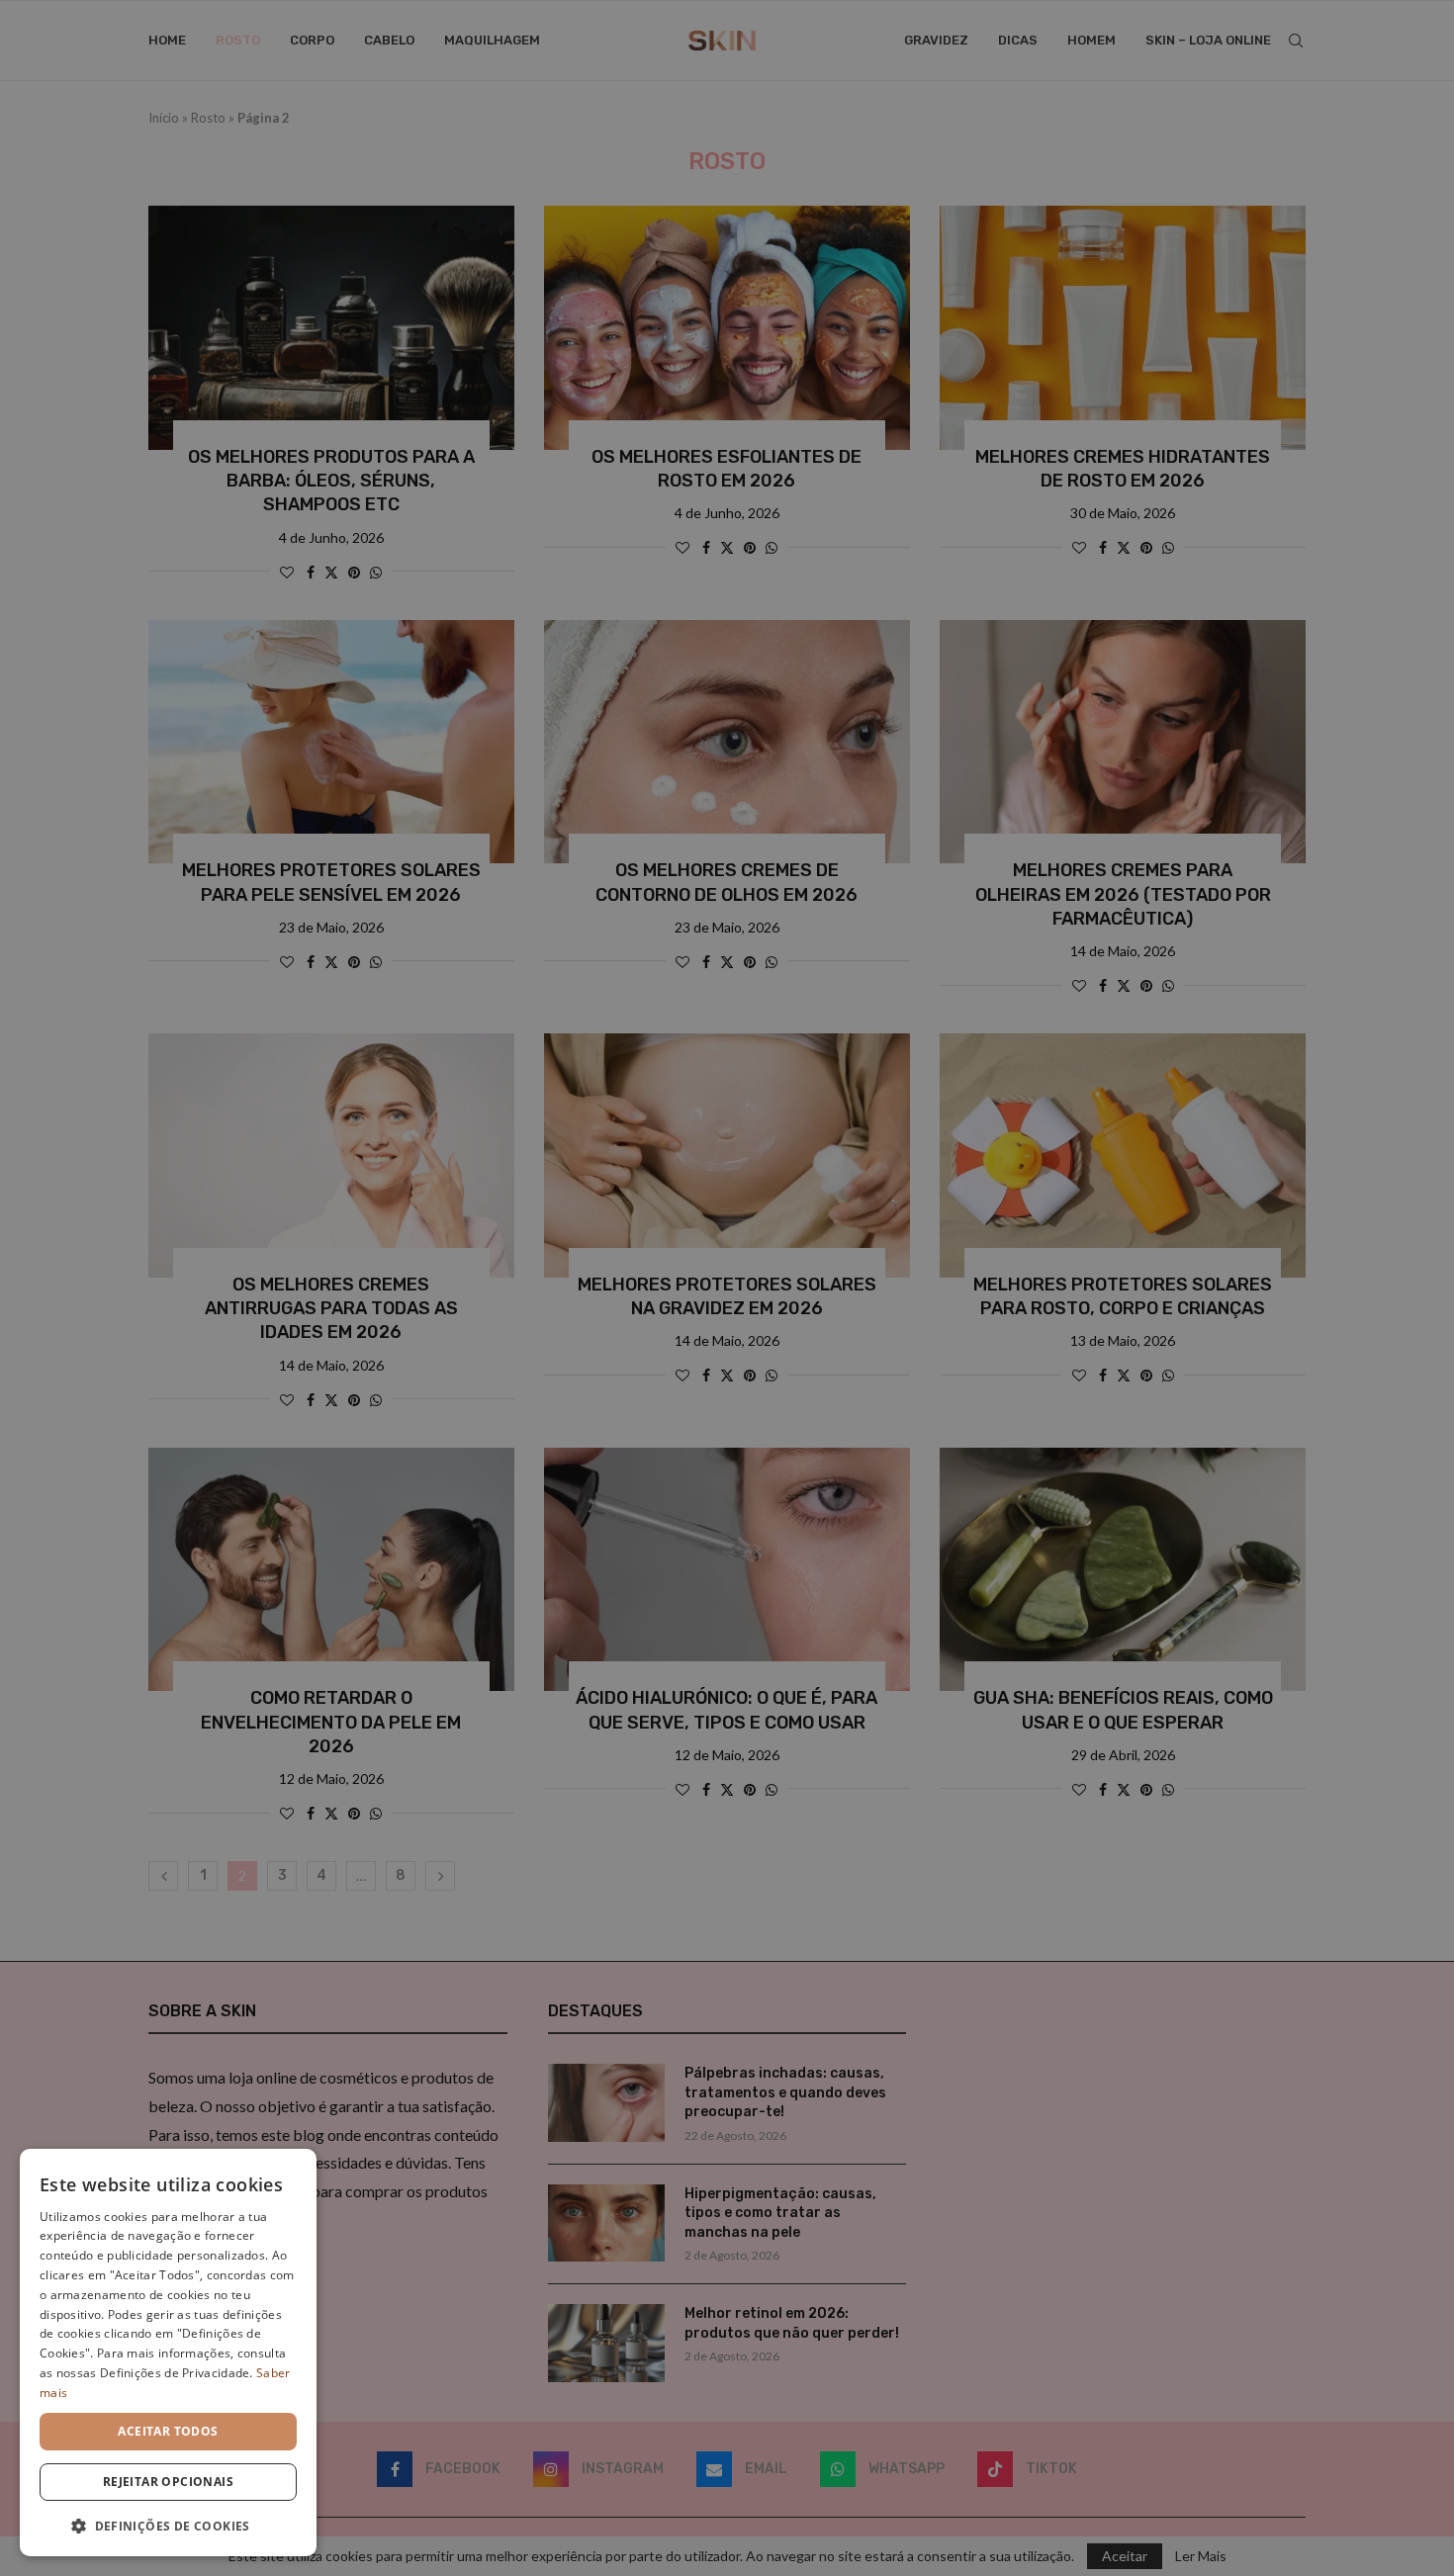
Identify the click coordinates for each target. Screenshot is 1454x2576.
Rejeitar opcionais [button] (168, 2482)
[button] (168, 2525)
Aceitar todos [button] (168, 2431)
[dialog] (168, 2353)
